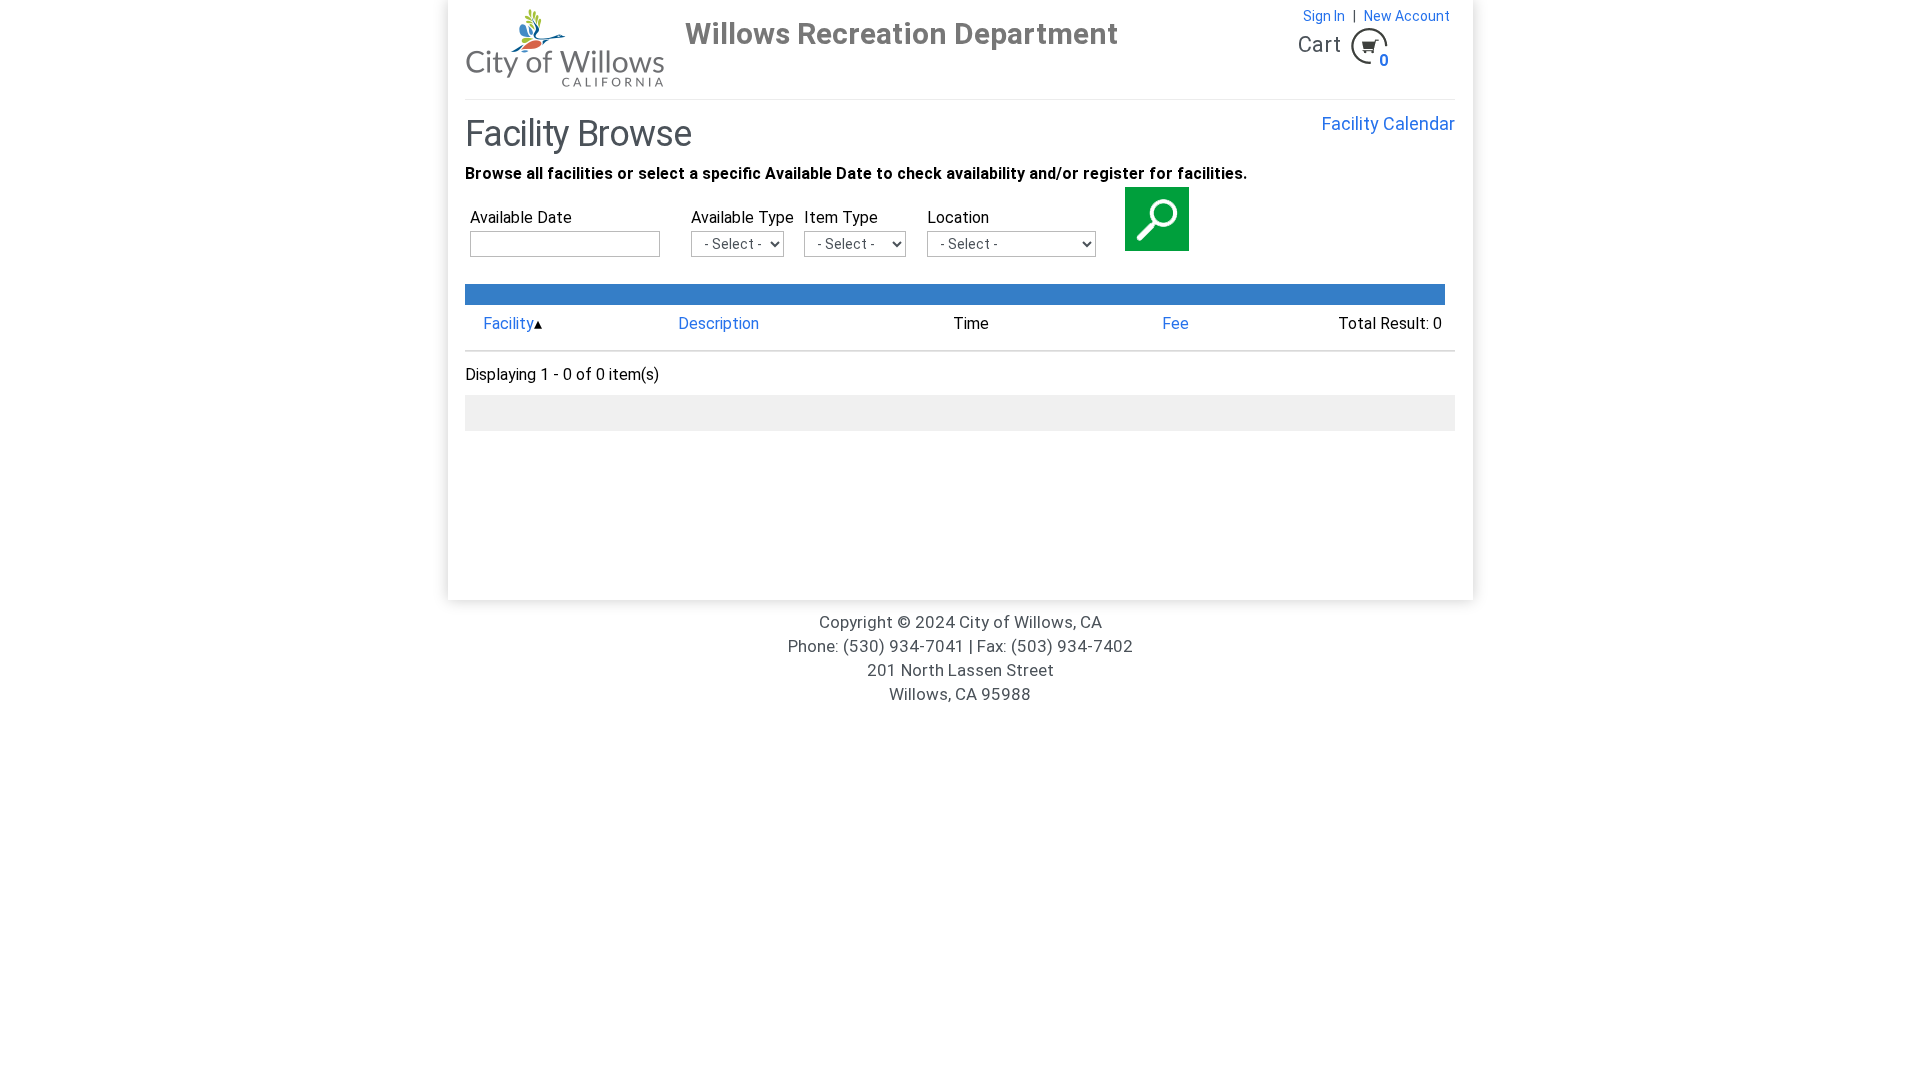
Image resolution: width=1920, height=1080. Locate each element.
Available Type (742, 217)
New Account (1407, 16)
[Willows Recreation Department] (565, 49)
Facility (508, 323)
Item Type (841, 217)
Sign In (1324, 16)
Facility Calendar (1388, 123)
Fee (1175, 323)
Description (718, 323)
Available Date (521, 217)
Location (958, 217)
